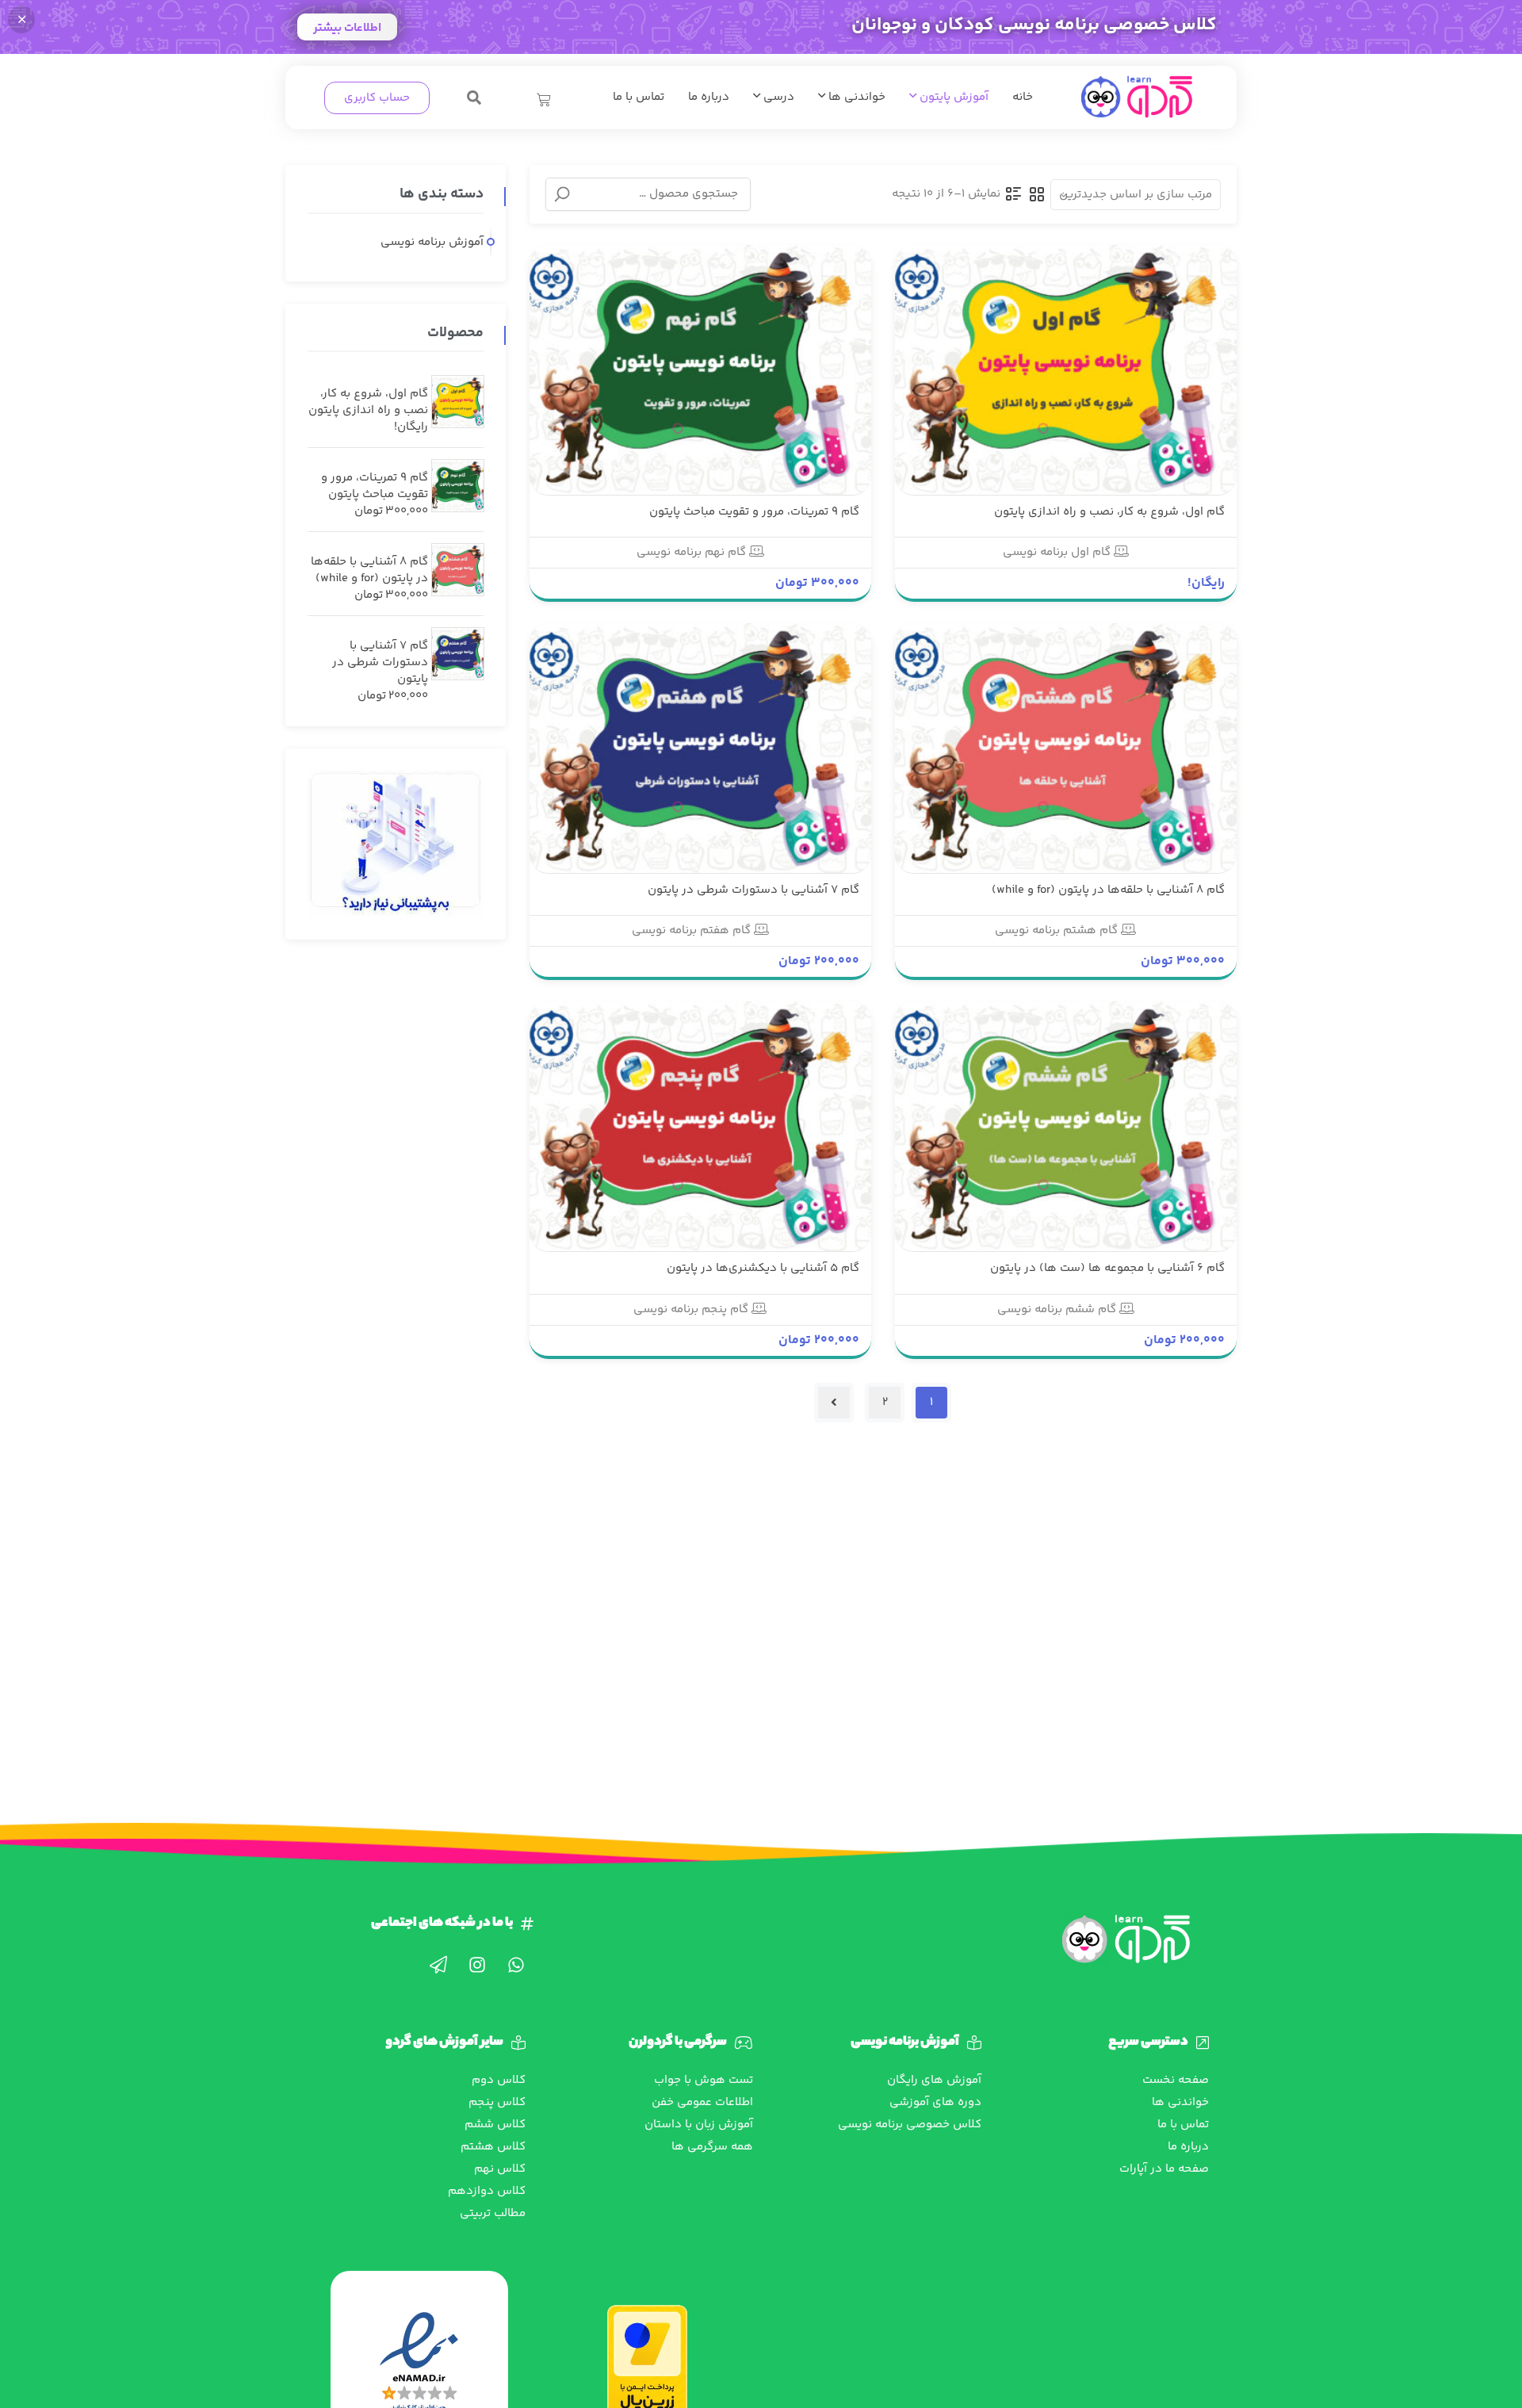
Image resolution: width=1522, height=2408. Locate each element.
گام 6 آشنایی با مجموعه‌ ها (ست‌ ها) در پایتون (1107, 1268)
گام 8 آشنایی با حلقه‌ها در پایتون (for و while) (1108, 890)
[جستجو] (562, 194)
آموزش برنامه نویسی (432, 242)
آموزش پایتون (952, 97)
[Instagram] (477, 1965)
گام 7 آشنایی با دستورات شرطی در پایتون (753, 890)
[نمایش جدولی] (1037, 194)
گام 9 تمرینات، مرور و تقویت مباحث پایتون (754, 512)
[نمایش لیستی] (1014, 194)
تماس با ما (639, 97)
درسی (777, 97)
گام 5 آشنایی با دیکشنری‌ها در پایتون (763, 1268)
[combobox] (1136, 195)
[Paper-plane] (438, 1965)
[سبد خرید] (544, 100)
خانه (1023, 97)
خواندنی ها (855, 97)
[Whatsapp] (516, 1965)
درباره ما (709, 97)
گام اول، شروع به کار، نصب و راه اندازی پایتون (1109, 512)
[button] (474, 98)
